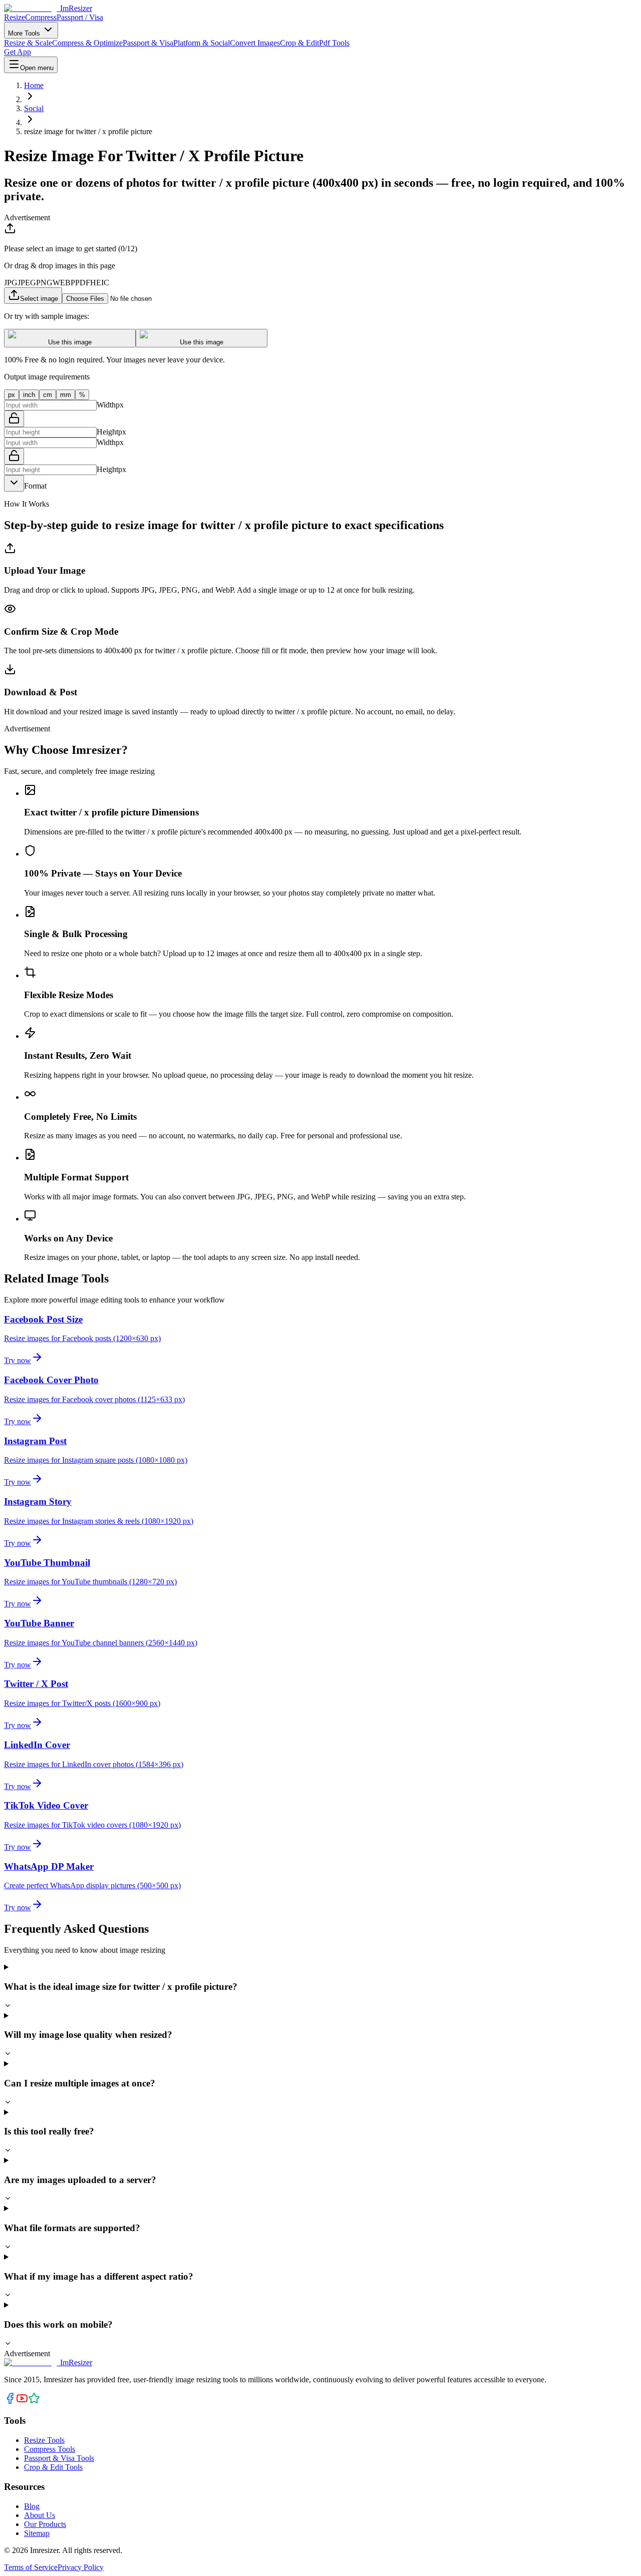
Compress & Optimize (87, 43)
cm (48, 395)
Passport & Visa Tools (59, 2458)
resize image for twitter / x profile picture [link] (88, 131)
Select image (39, 299)
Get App (18, 52)
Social (34, 108)
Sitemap (37, 2533)
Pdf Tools (334, 43)
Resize (15, 17)
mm (66, 395)
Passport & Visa (148, 43)
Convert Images (255, 43)
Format (35, 486)
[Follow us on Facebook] (10, 2402)
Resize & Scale (28, 43)
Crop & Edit (299, 43)
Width (106, 405)
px (12, 395)
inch (29, 395)
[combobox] (14, 483)
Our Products (45, 2524)
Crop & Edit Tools (53, 2467)
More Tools (25, 33)
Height (107, 432)
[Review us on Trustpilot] (34, 2402)
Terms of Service (31, 2567)
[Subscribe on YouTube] (22, 2402)
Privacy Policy (81, 2567)
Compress (41, 17)
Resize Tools (44, 2440)
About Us (40, 2515)
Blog (32, 2506)
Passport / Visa (80, 17)
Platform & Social (202, 43)
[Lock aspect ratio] (14, 419)
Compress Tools (50, 2449)
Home (34, 85)
